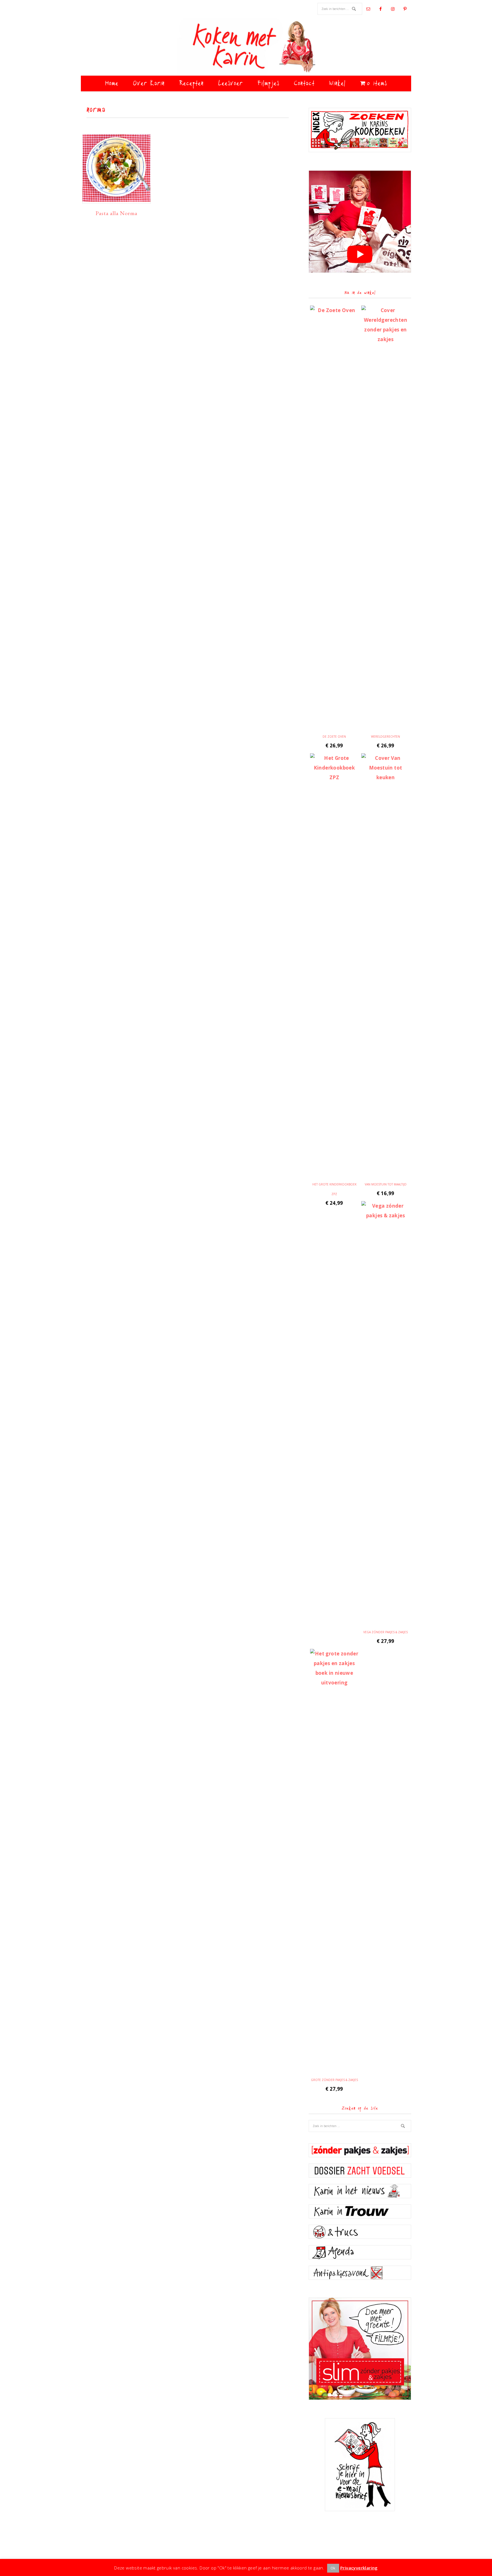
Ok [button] (333, 2568)
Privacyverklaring (359, 2568)
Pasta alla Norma (116, 213)
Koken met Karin (246, 47)
